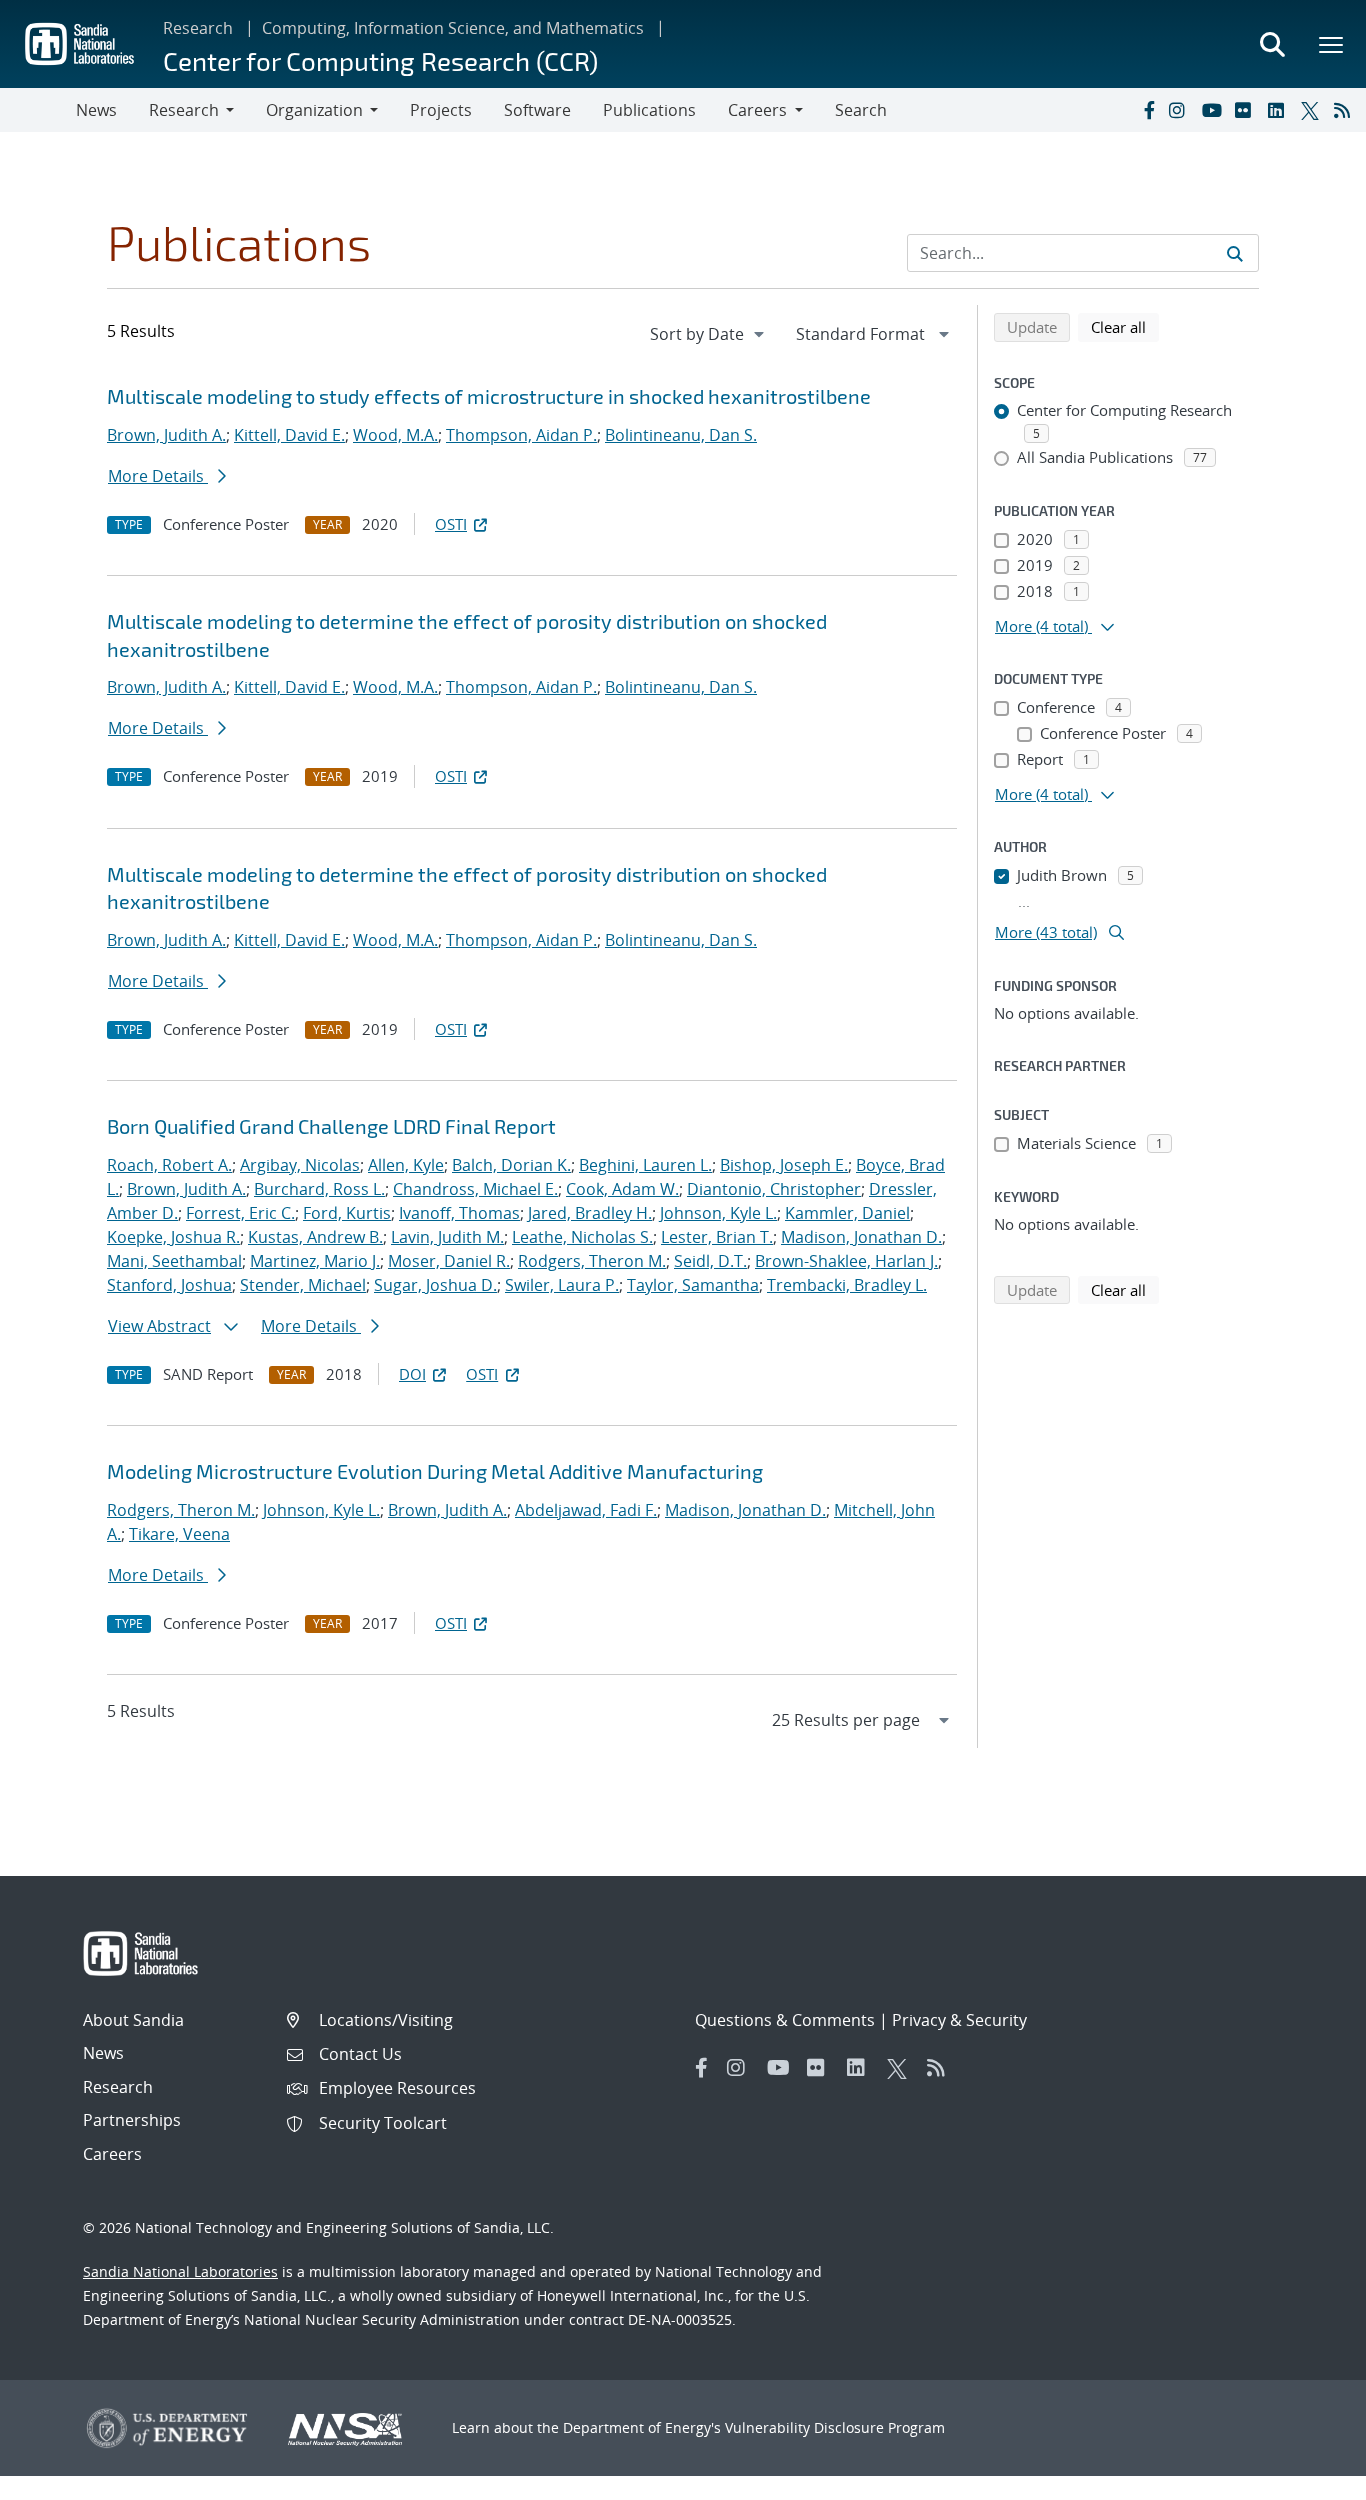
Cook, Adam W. (622, 1189)
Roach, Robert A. (169, 1165)
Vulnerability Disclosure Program (835, 2427)
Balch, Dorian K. (511, 1165)
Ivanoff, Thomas (459, 1213)
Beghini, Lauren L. (645, 1165)
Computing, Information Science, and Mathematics (453, 28)
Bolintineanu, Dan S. (681, 435)
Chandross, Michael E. (475, 1189)
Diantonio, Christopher (774, 1189)
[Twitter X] (1313, 110)
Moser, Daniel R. (449, 1261)
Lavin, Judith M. (447, 1237)
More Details (158, 476)
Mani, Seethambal (174, 1261)
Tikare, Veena (179, 1534)
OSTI (451, 524)
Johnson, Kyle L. (718, 1213)
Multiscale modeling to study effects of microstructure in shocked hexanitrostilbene (489, 396)
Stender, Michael (303, 1285)
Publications (649, 110)
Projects (441, 110)
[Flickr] (1247, 110)
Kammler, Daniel (847, 1213)
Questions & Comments (785, 2020)
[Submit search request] (1235, 253)
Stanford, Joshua (169, 1285)
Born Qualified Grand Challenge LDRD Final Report (331, 1126)
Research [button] (184, 110)
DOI (412, 1374)
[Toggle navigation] (38, 110)
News (96, 110)
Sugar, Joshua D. (435, 1285)
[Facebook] (1148, 110)
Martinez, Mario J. (315, 1261)
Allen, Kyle (406, 1165)
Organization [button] (314, 110)
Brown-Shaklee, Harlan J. (846, 1261)
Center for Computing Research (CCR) (380, 60)
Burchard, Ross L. (319, 1189)
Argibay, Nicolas (300, 1165)
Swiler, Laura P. (562, 1285)
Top (1306, 2477)
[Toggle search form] (1272, 44)
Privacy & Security (959, 2020)
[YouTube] (1214, 110)
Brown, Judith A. (166, 435)
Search (861, 110)
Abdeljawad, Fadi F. (586, 1510)
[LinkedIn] (1280, 110)
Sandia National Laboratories (180, 2271)
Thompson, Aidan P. (521, 435)
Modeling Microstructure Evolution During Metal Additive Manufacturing (435, 1471)
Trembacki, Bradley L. (847, 1285)
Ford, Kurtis (347, 1213)
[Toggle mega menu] (1332, 44)
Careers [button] (757, 110)
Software (537, 110)
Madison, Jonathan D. (861, 1237)
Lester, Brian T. (717, 1237)
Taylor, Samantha (693, 1285)
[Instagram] (1181, 110)
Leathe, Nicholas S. (582, 1237)
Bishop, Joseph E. (784, 1165)
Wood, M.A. (395, 435)
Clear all (1125, 326)
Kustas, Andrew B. (315, 1237)
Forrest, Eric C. (240, 1213)
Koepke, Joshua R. (173, 1237)
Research (198, 28)
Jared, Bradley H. (590, 1213)
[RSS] (1346, 110)
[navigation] (709, 334)
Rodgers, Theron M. (592, 1261)
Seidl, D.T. (710, 1261)
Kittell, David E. (289, 435)
